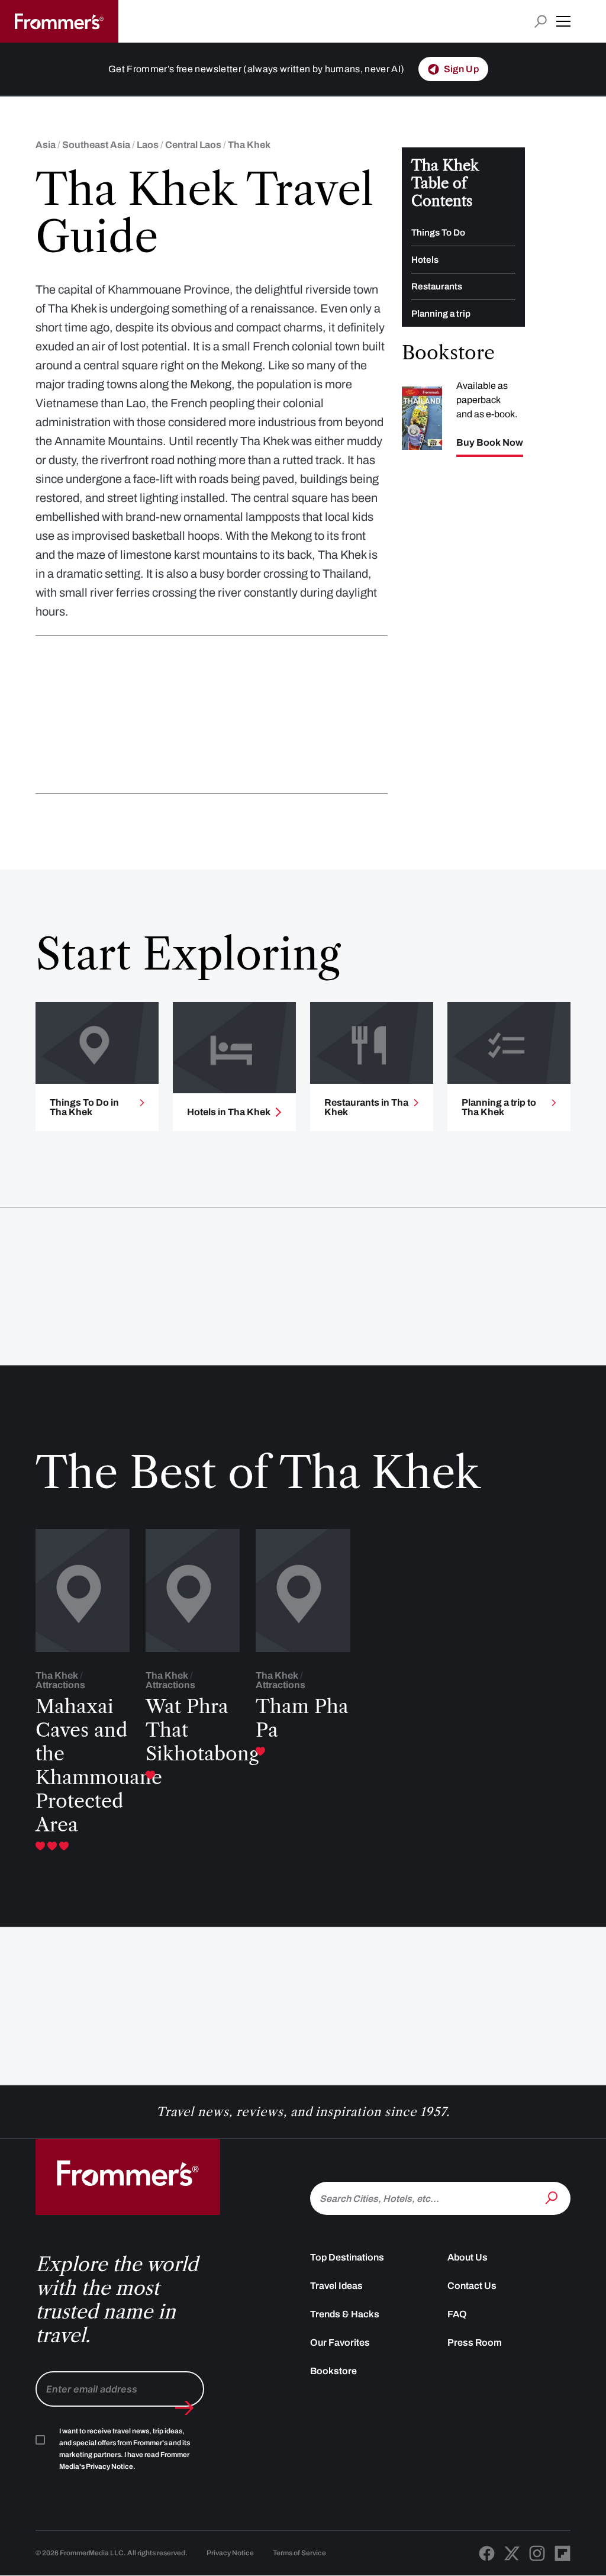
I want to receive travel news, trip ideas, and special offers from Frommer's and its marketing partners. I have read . (125, 2449)
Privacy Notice (230, 2553)
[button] (563, 21)
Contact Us (472, 2286)
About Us (468, 2257)
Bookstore (333, 2371)
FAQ (457, 2314)
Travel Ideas (336, 2286)
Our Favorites (340, 2342)
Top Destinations (347, 2257)
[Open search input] (541, 22)
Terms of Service (299, 2553)
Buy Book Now (490, 443)
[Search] (553, 2197)
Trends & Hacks (345, 2314)
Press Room (475, 2342)
